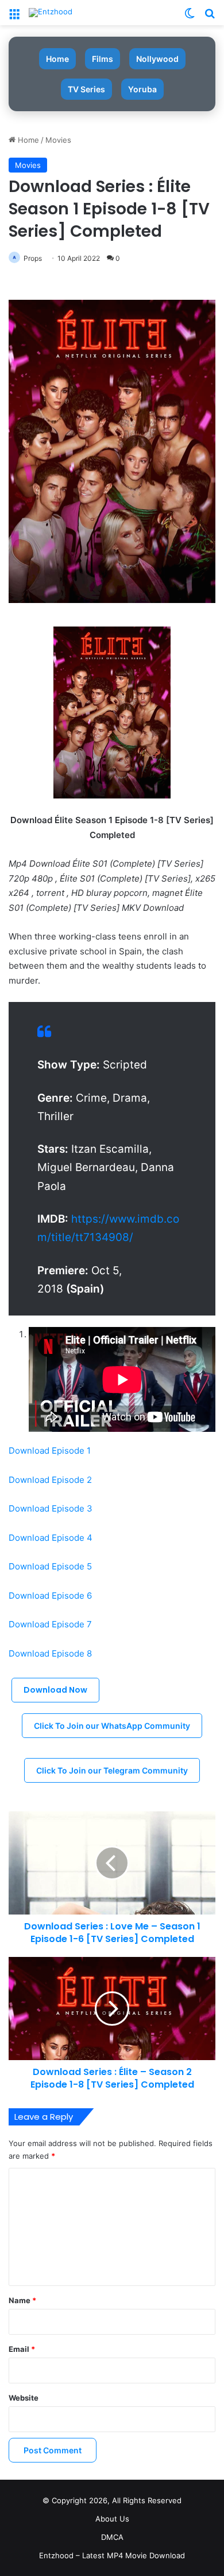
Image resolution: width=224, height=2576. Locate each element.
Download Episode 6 (50, 1596)
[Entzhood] (51, 13)
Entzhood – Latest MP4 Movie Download (112, 2555)
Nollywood (157, 59)
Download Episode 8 (50, 1653)
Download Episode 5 (50, 1566)
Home (57, 59)
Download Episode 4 (51, 1538)
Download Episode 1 (50, 1451)
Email (22, 2349)
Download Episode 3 (51, 1508)
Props (33, 258)
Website (24, 2398)
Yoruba (142, 89)
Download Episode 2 (50, 1480)
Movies (58, 140)
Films (103, 59)
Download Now (55, 1690)
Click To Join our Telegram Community (112, 1770)
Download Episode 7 (50, 1624)
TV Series (86, 89)
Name (22, 2300)
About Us (112, 2519)
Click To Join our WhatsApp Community (112, 1726)
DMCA (112, 2537)
